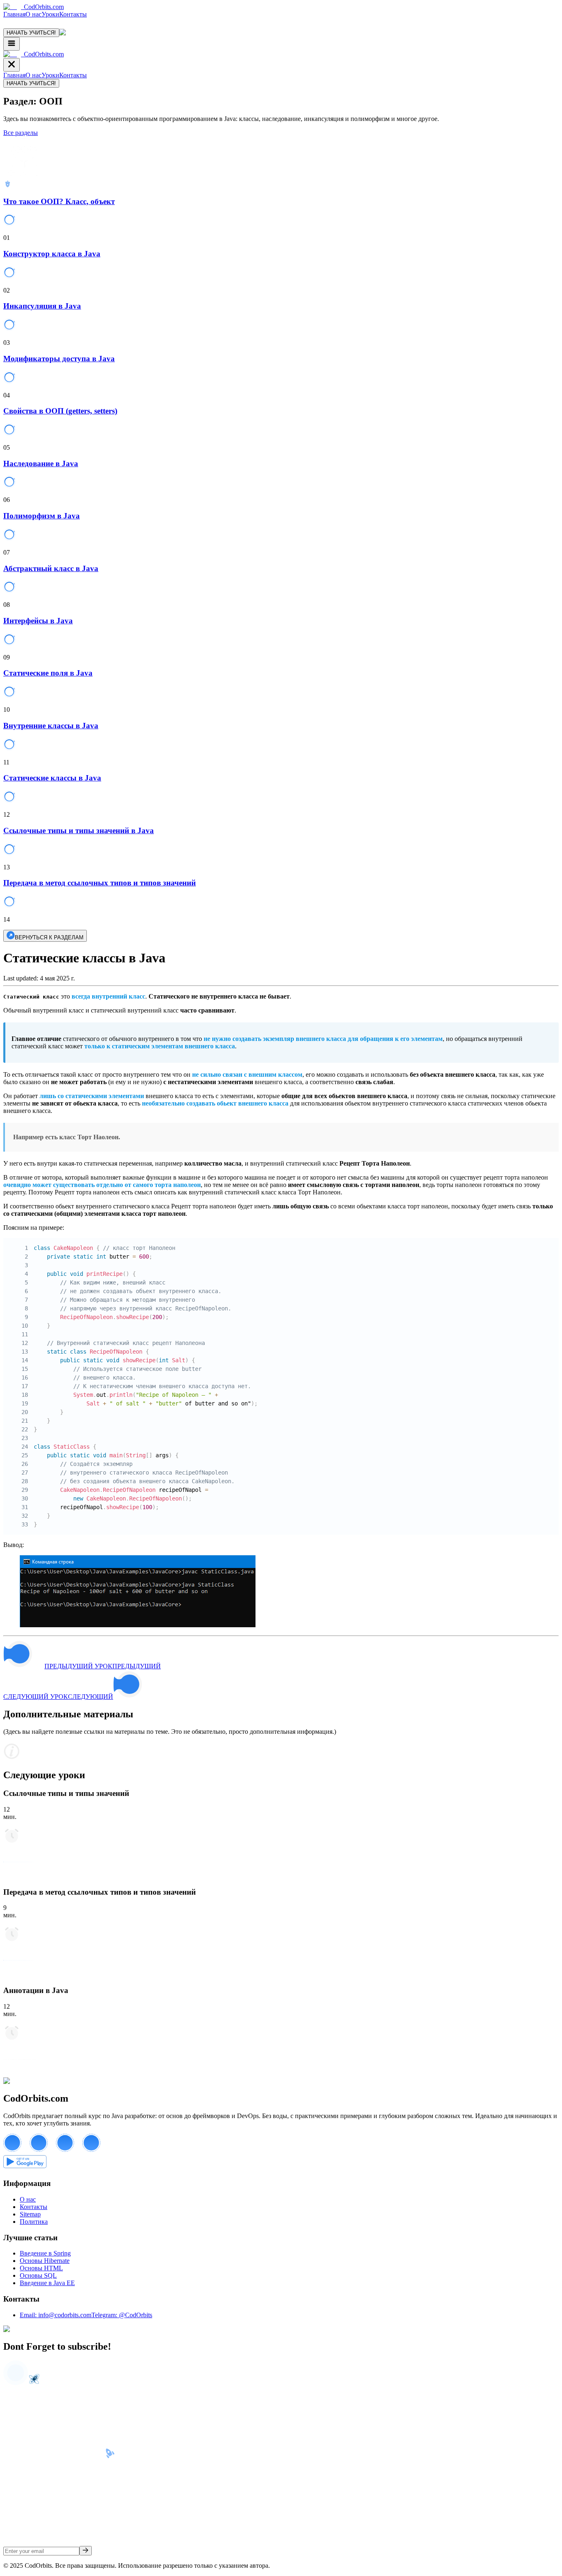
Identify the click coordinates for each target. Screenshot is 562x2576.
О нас (34, 14)
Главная (14, 14)
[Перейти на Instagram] (95, 2150)
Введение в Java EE (47, 2283)
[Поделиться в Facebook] (16, 2150)
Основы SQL (38, 2275)
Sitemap (30, 2214)
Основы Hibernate (45, 2261)
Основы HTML (41, 2268)
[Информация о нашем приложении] (25, 2168)
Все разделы (21, 133)
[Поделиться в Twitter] (43, 2150)
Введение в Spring (45, 2253)
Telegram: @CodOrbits (122, 2315)
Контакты (73, 14)
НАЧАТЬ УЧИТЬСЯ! (31, 33)
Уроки (50, 14)
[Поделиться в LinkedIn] (69, 2150)
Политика (34, 2222)
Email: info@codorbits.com (56, 2315)
